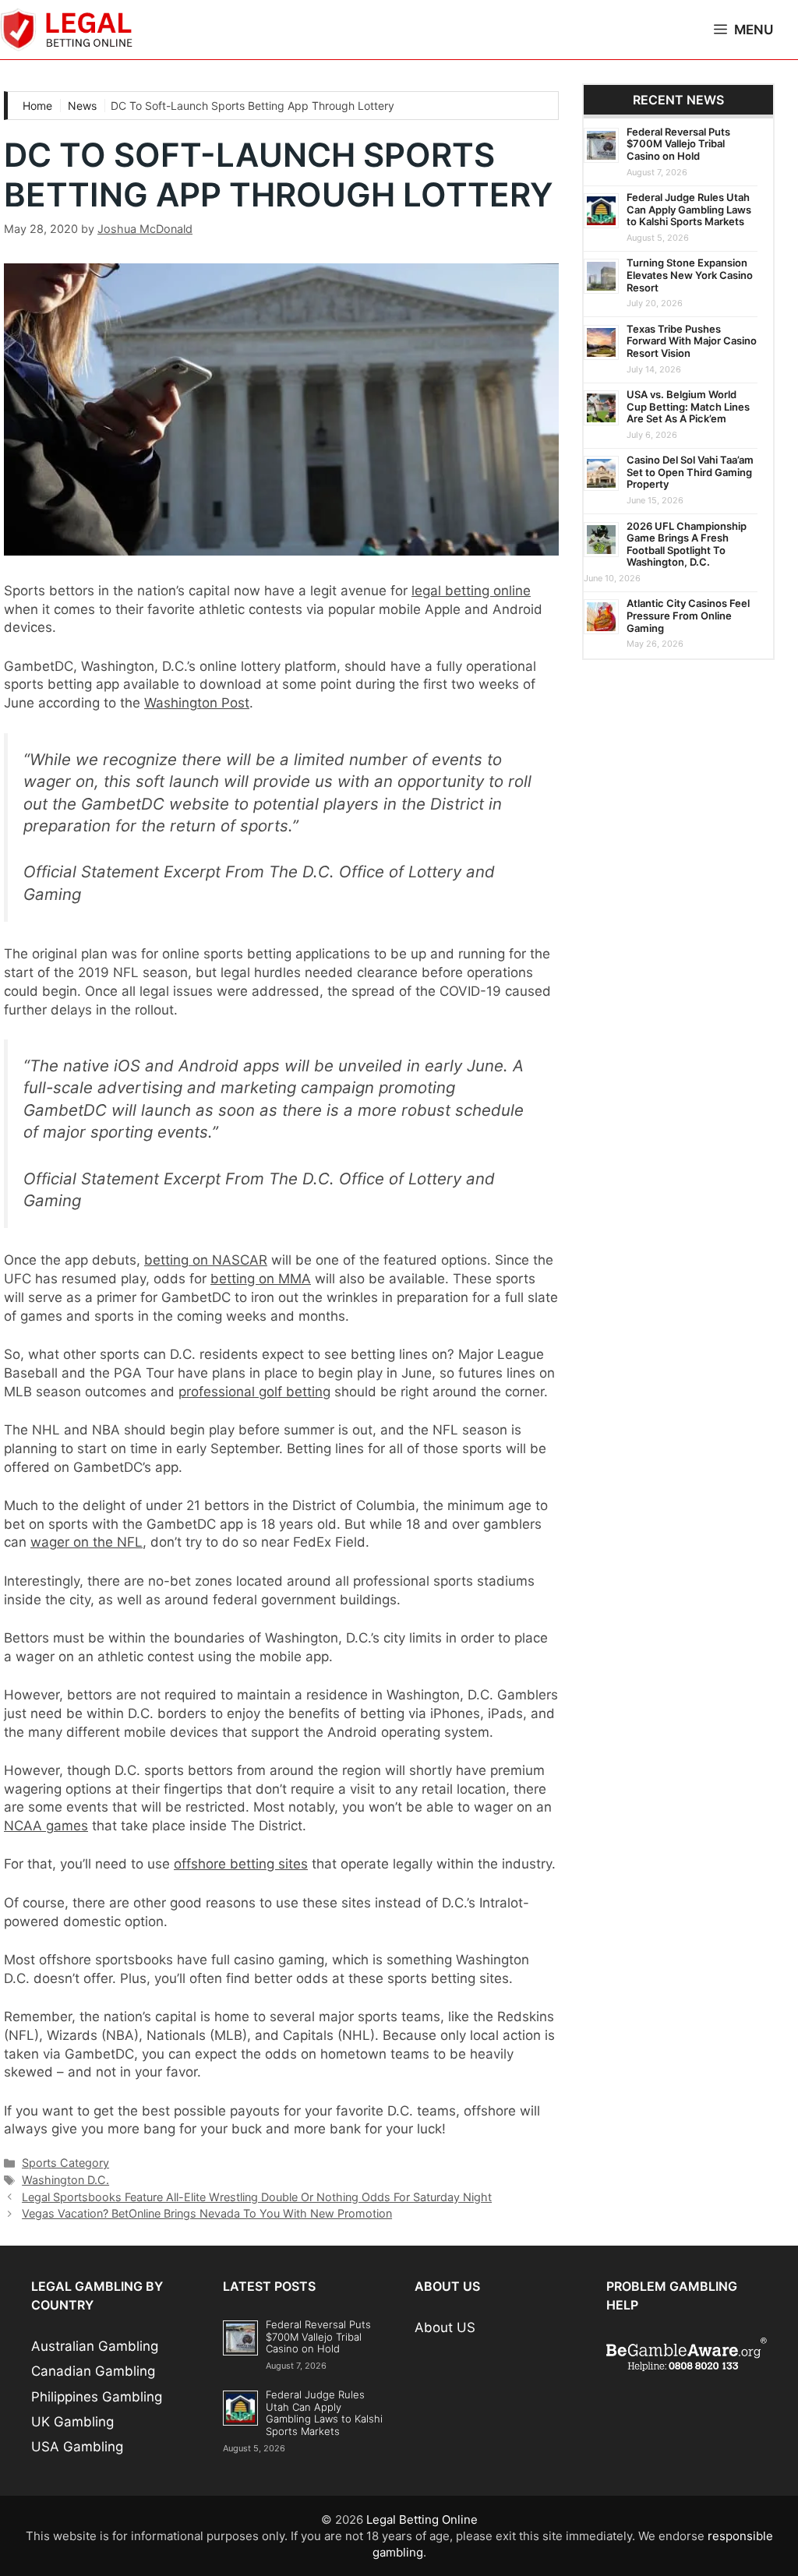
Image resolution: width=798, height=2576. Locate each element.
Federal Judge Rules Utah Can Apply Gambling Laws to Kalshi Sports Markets (689, 209)
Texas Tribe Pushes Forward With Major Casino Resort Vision (692, 341)
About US (445, 2327)
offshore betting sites (241, 1864)
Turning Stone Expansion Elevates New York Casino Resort (690, 275)
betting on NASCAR (206, 1260)
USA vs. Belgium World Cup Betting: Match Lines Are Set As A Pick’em (688, 406)
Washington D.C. (65, 2180)
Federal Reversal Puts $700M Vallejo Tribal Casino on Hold (678, 144)
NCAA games (46, 1826)
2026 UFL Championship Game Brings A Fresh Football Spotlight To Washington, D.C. (687, 544)
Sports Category (65, 2163)
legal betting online (471, 591)
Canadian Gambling (93, 2371)
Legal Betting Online (422, 2520)
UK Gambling (72, 2422)
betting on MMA (261, 1279)
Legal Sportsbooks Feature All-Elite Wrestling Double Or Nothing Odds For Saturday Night (257, 2197)
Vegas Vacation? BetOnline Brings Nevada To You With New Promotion (207, 2213)
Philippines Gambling (97, 2397)
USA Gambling (77, 2447)
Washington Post (197, 703)
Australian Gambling (95, 2346)
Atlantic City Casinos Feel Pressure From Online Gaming (688, 615)
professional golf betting (254, 1392)
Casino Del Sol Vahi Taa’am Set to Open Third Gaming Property (690, 472)
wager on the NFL (87, 1542)
